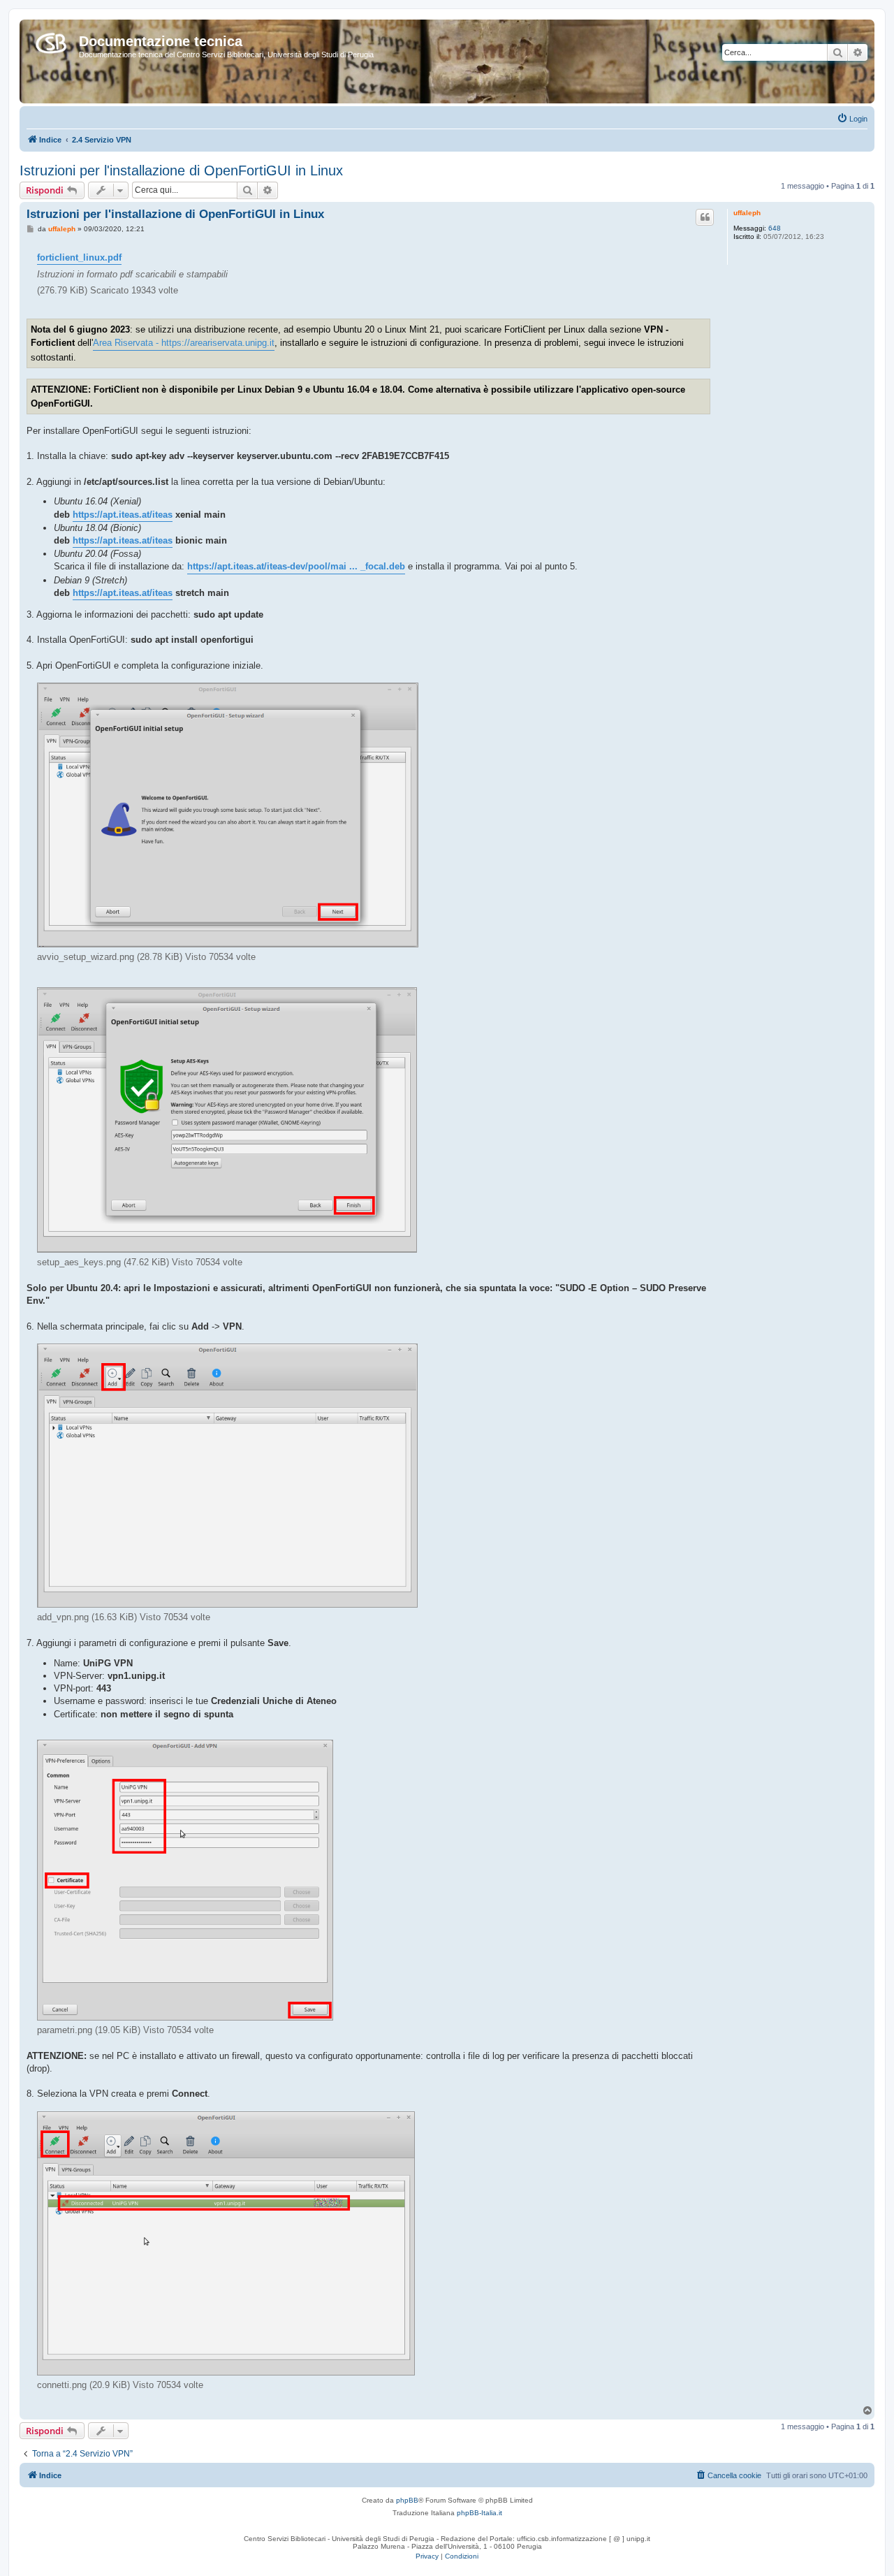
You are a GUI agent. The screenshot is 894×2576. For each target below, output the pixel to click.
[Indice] (51, 41)
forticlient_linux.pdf (79, 257)
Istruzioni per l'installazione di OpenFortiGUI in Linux (181, 170)
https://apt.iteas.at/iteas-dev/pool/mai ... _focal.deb (296, 566)
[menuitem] (852, 119)
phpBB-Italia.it (479, 2513)
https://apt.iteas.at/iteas (123, 515)
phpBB (407, 2500)
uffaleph (747, 213)
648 (775, 228)
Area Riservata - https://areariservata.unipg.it (184, 343)
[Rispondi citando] (705, 217)
